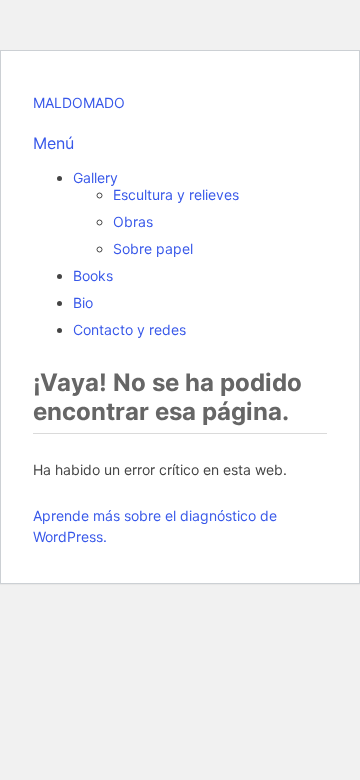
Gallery (95, 177)
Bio (83, 302)
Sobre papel (153, 248)
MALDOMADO (79, 102)
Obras (133, 221)
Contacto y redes (129, 329)
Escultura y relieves (176, 194)
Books (93, 275)
